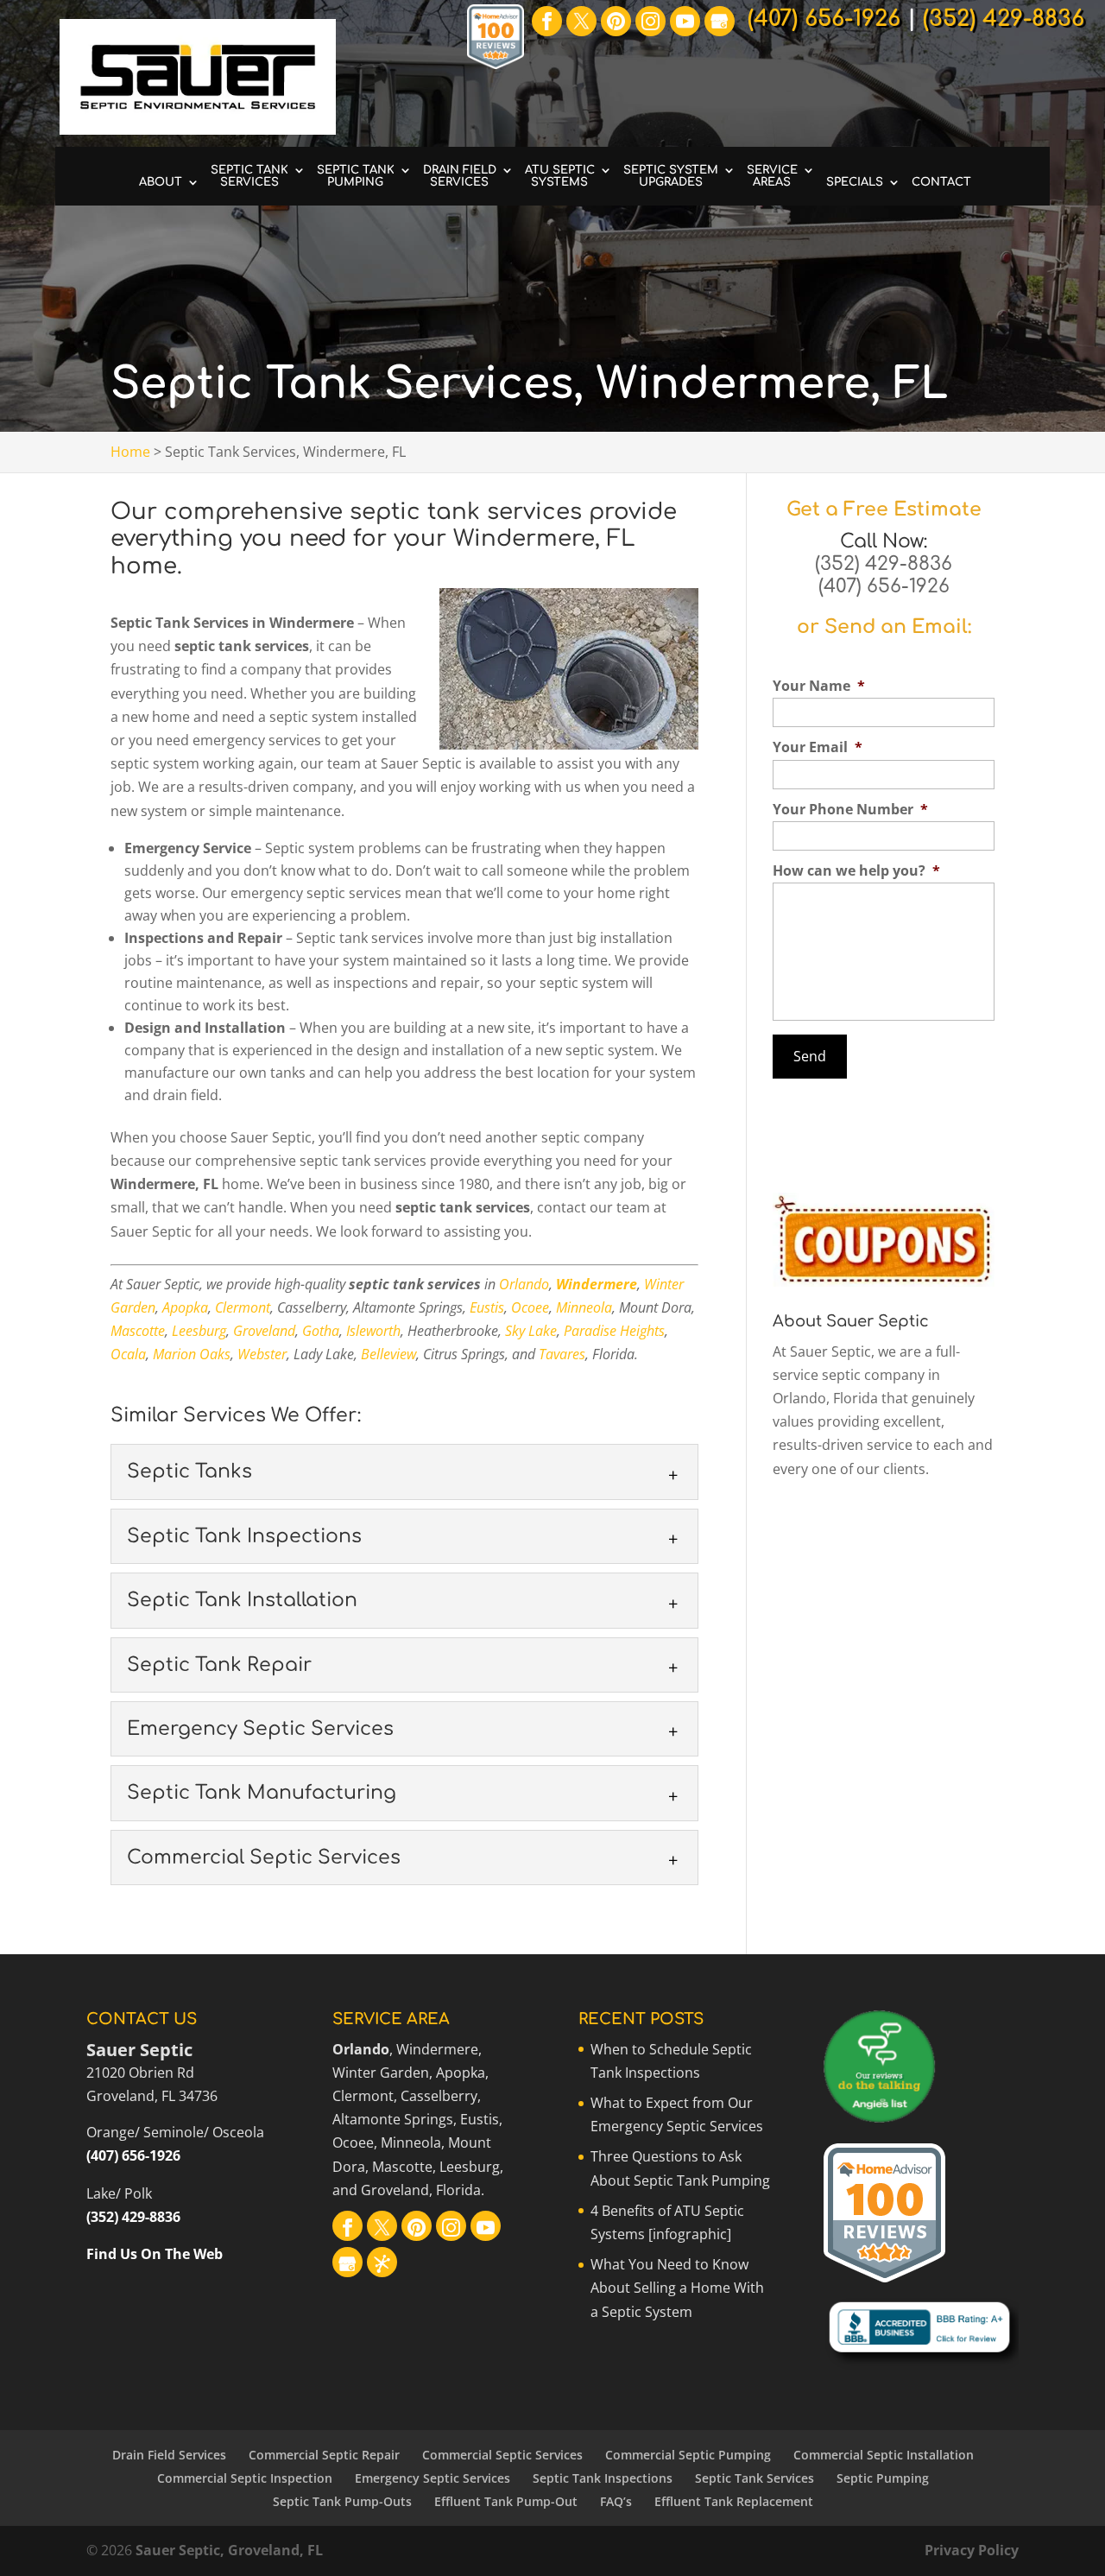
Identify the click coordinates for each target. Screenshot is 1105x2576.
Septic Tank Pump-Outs (342, 2501)
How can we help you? (856, 871)
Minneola (584, 1307)
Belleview (388, 1354)
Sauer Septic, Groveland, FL (229, 2550)
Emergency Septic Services (433, 2478)
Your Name (819, 686)
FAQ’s (616, 2501)
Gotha (321, 1331)
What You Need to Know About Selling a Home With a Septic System (677, 2288)
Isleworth (373, 1331)
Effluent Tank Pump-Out (506, 2501)
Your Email (818, 747)
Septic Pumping (883, 2478)
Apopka (185, 1307)
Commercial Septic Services (502, 2455)
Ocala (128, 1354)
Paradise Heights (614, 1331)
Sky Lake (531, 1331)
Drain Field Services (460, 176)
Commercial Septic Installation (884, 2455)
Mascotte (138, 1331)
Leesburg (199, 1331)
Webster (262, 1354)
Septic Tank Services (249, 176)
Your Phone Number (850, 810)
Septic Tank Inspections (603, 2478)
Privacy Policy (972, 2550)
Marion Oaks (192, 1354)
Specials (855, 182)
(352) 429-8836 (884, 564)
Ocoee (530, 1307)
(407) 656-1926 (884, 586)
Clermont (243, 1307)
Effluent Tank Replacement (734, 2501)
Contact (941, 182)
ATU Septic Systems (560, 176)
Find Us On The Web (155, 2254)
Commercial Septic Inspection (245, 2478)
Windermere (597, 1284)
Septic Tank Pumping (356, 176)
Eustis (487, 1307)
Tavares (562, 1354)
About (161, 182)
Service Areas (772, 176)
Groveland (264, 1331)
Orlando (524, 1284)
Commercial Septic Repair (324, 2455)
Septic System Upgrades (671, 176)
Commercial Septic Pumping (688, 2455)
